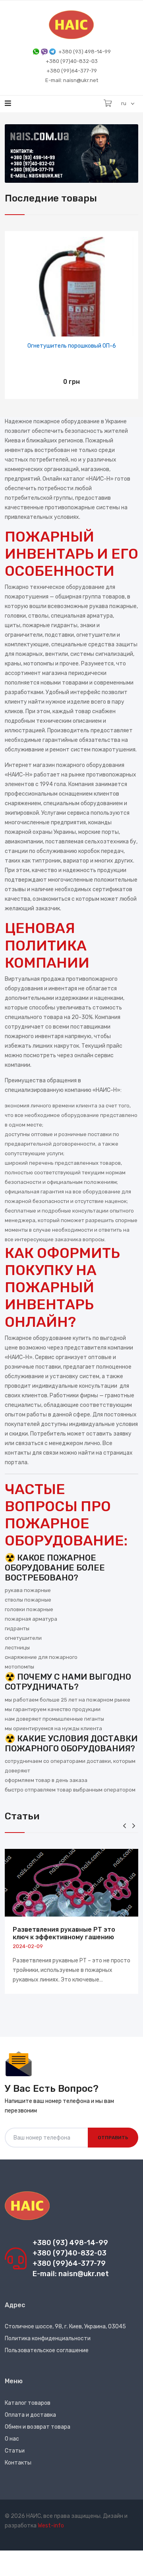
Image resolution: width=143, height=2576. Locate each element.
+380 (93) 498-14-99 (85, 52)
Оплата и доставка (30, 2415)
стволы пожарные (28, 1600)
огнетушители (96, 635)
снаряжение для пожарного (41, 1657)
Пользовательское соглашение (47, 2350)
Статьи (15, 2451)
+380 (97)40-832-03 (72, 61)
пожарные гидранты (50, 625)
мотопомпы (39, 664)
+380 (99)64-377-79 (72, 71)
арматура (100, 616)
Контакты (18, 2463)
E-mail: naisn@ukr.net (72, 80)
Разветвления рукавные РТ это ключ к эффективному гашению (64, 1933)
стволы (38, 616)
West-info (51, 2526)
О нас (12, 2439)
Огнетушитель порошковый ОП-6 (72, 346)
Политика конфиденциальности (48, 2338)
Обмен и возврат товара (38, 2427)
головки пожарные (29, 1609)
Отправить (113, 2138)
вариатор (76, 861)
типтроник (46, 861)
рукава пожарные (113, 606)
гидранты (17, 1628)
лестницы (17, 1648)
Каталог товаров (28, 2403)
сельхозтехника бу (110, 842)
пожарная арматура (31, 1619)
